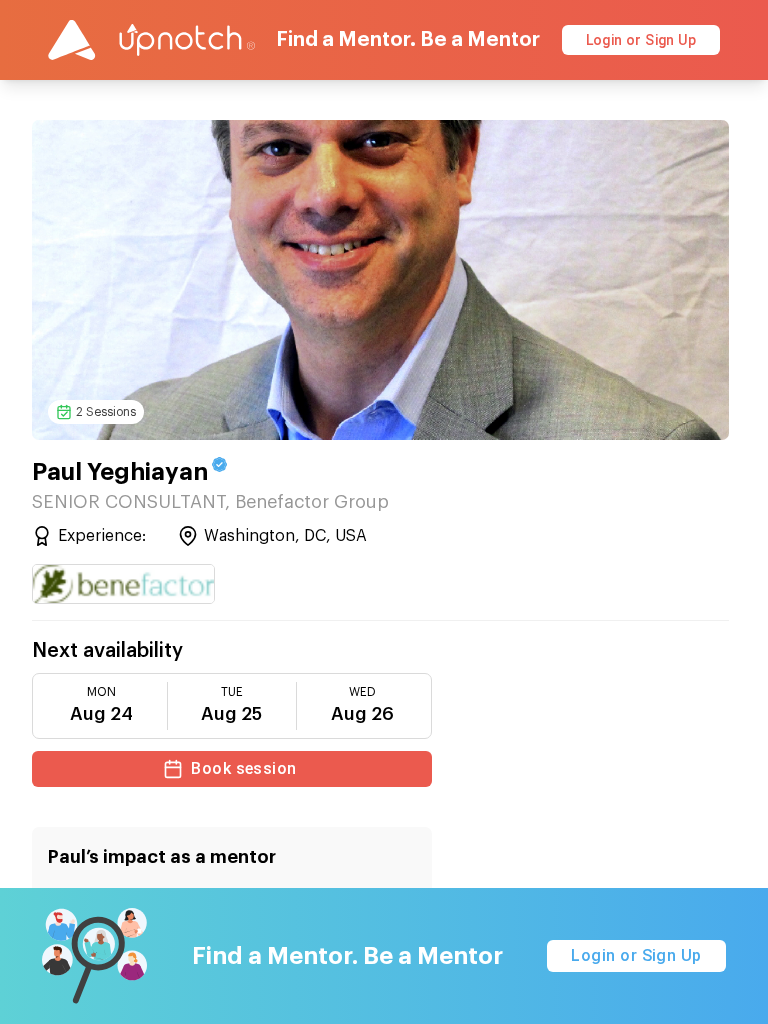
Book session (244, 768)
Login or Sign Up (641, 40)
